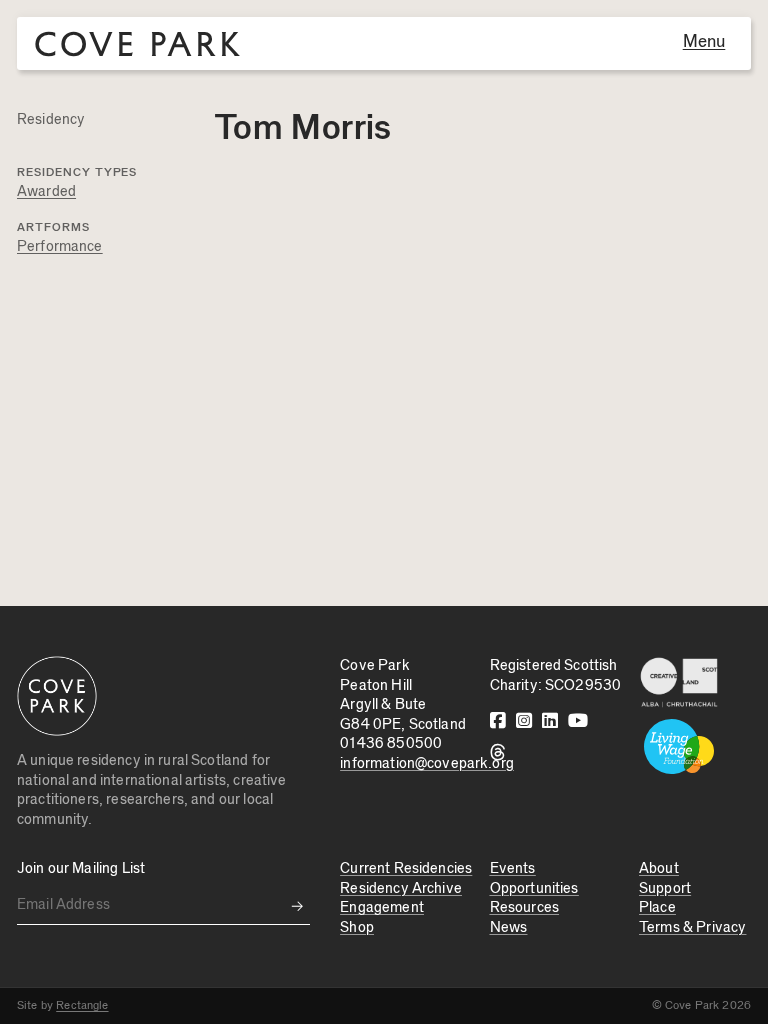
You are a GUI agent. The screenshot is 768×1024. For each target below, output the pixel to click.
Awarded (46, 191)
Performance (60, 246)
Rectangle (82, 1005)
